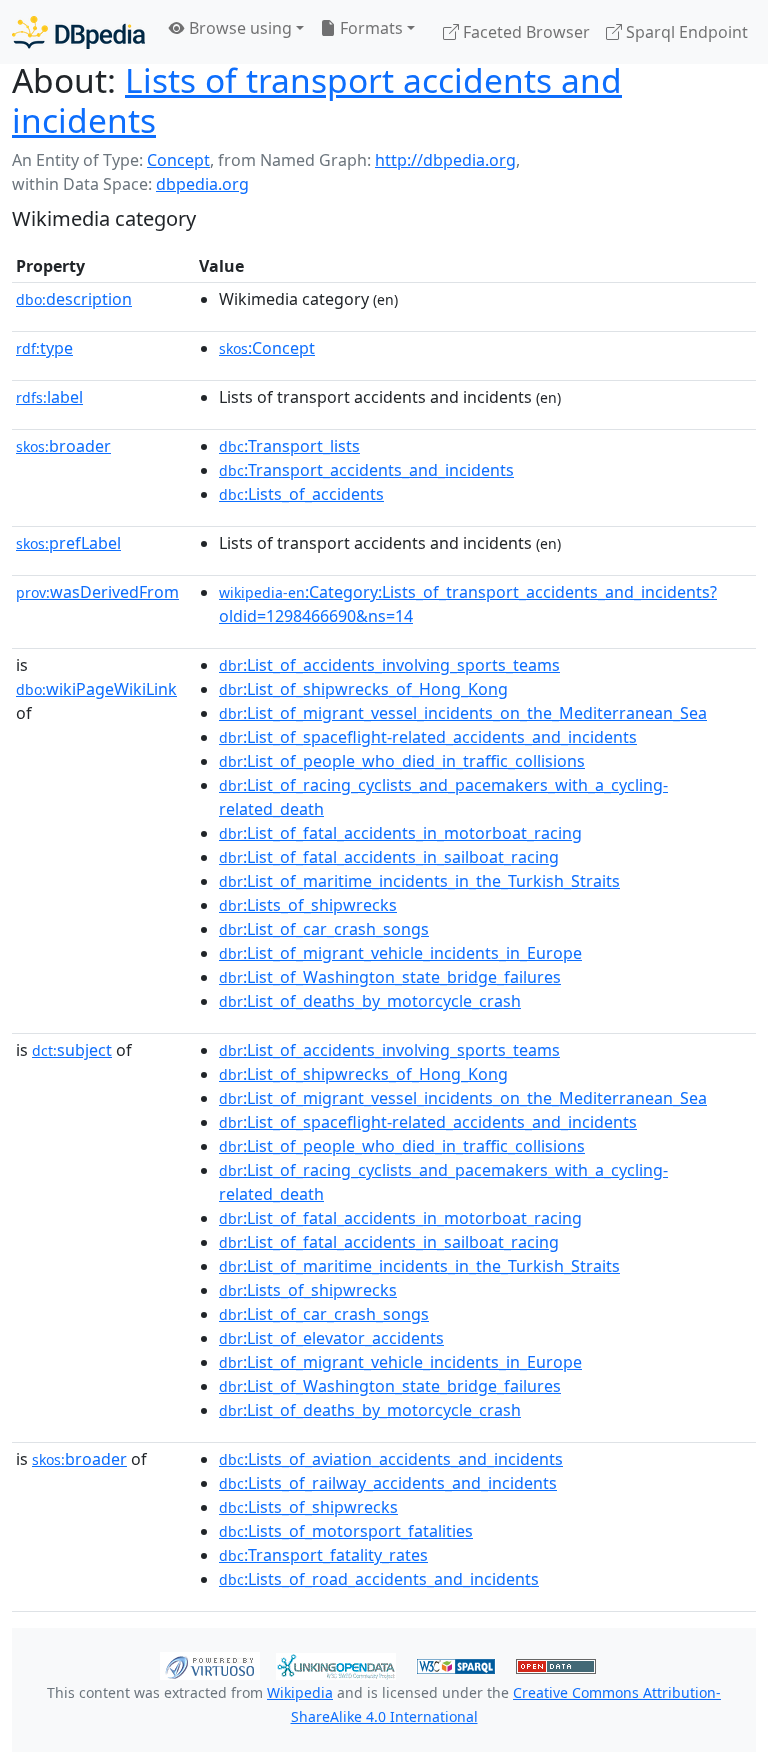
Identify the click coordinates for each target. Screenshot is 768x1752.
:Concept (267, 348)
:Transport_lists (289, 446)
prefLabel (68, 543)
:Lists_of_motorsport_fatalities (346, 1531)
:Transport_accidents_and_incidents (366, 470)
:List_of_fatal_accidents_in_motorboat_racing (400, 833)
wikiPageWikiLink (96, 689)
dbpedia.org (202, 184)
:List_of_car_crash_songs (324, 929)
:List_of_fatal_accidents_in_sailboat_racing (389, 857)
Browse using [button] (238, 28)
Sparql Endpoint (685, 32)
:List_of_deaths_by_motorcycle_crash (370, 1001)
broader (63, 446)
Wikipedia (300, 1692)
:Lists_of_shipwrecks (308, 905)
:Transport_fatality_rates (323, 1555)
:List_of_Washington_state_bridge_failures (390, 977)
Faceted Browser (524, 32)
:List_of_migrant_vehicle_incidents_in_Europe (400, 953)
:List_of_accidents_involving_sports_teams (389, 665)
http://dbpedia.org (445, 160)
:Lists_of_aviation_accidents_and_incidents (391, 1459)
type (44, 348)
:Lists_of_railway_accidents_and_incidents (388, 1483)
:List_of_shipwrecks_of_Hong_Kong (363, 689)
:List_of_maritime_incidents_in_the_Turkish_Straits (419, 881)
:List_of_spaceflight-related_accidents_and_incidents (428, 737)
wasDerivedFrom (97, 592)
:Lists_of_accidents (301, 494)
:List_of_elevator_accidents (331, 1338)
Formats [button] (369, 28)
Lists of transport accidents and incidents (317, 100)
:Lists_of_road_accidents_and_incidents (379, 1579)
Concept (178, 160)
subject (72, 1050)
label (49, 397)
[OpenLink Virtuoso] (210, 1665)
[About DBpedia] (78, 31)
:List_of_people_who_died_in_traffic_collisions (402, 761)
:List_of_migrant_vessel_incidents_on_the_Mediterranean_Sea (463, 713)
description (74, 299)
